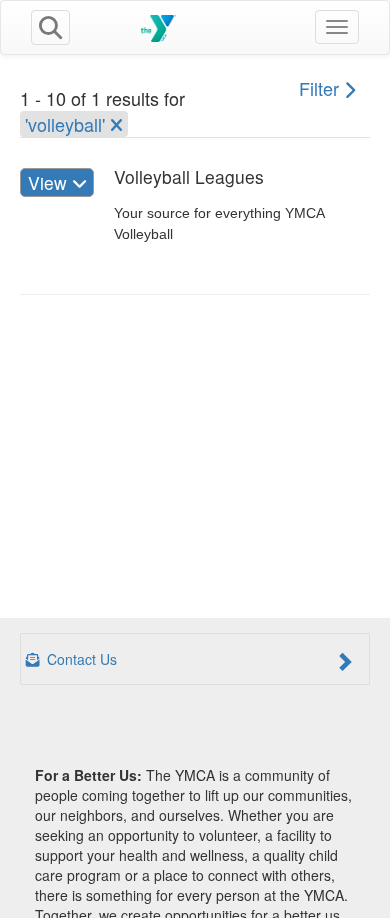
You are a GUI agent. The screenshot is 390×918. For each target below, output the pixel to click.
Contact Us (80, 659)
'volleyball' (67, 124)
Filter (321, 88)
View (50, 182)
